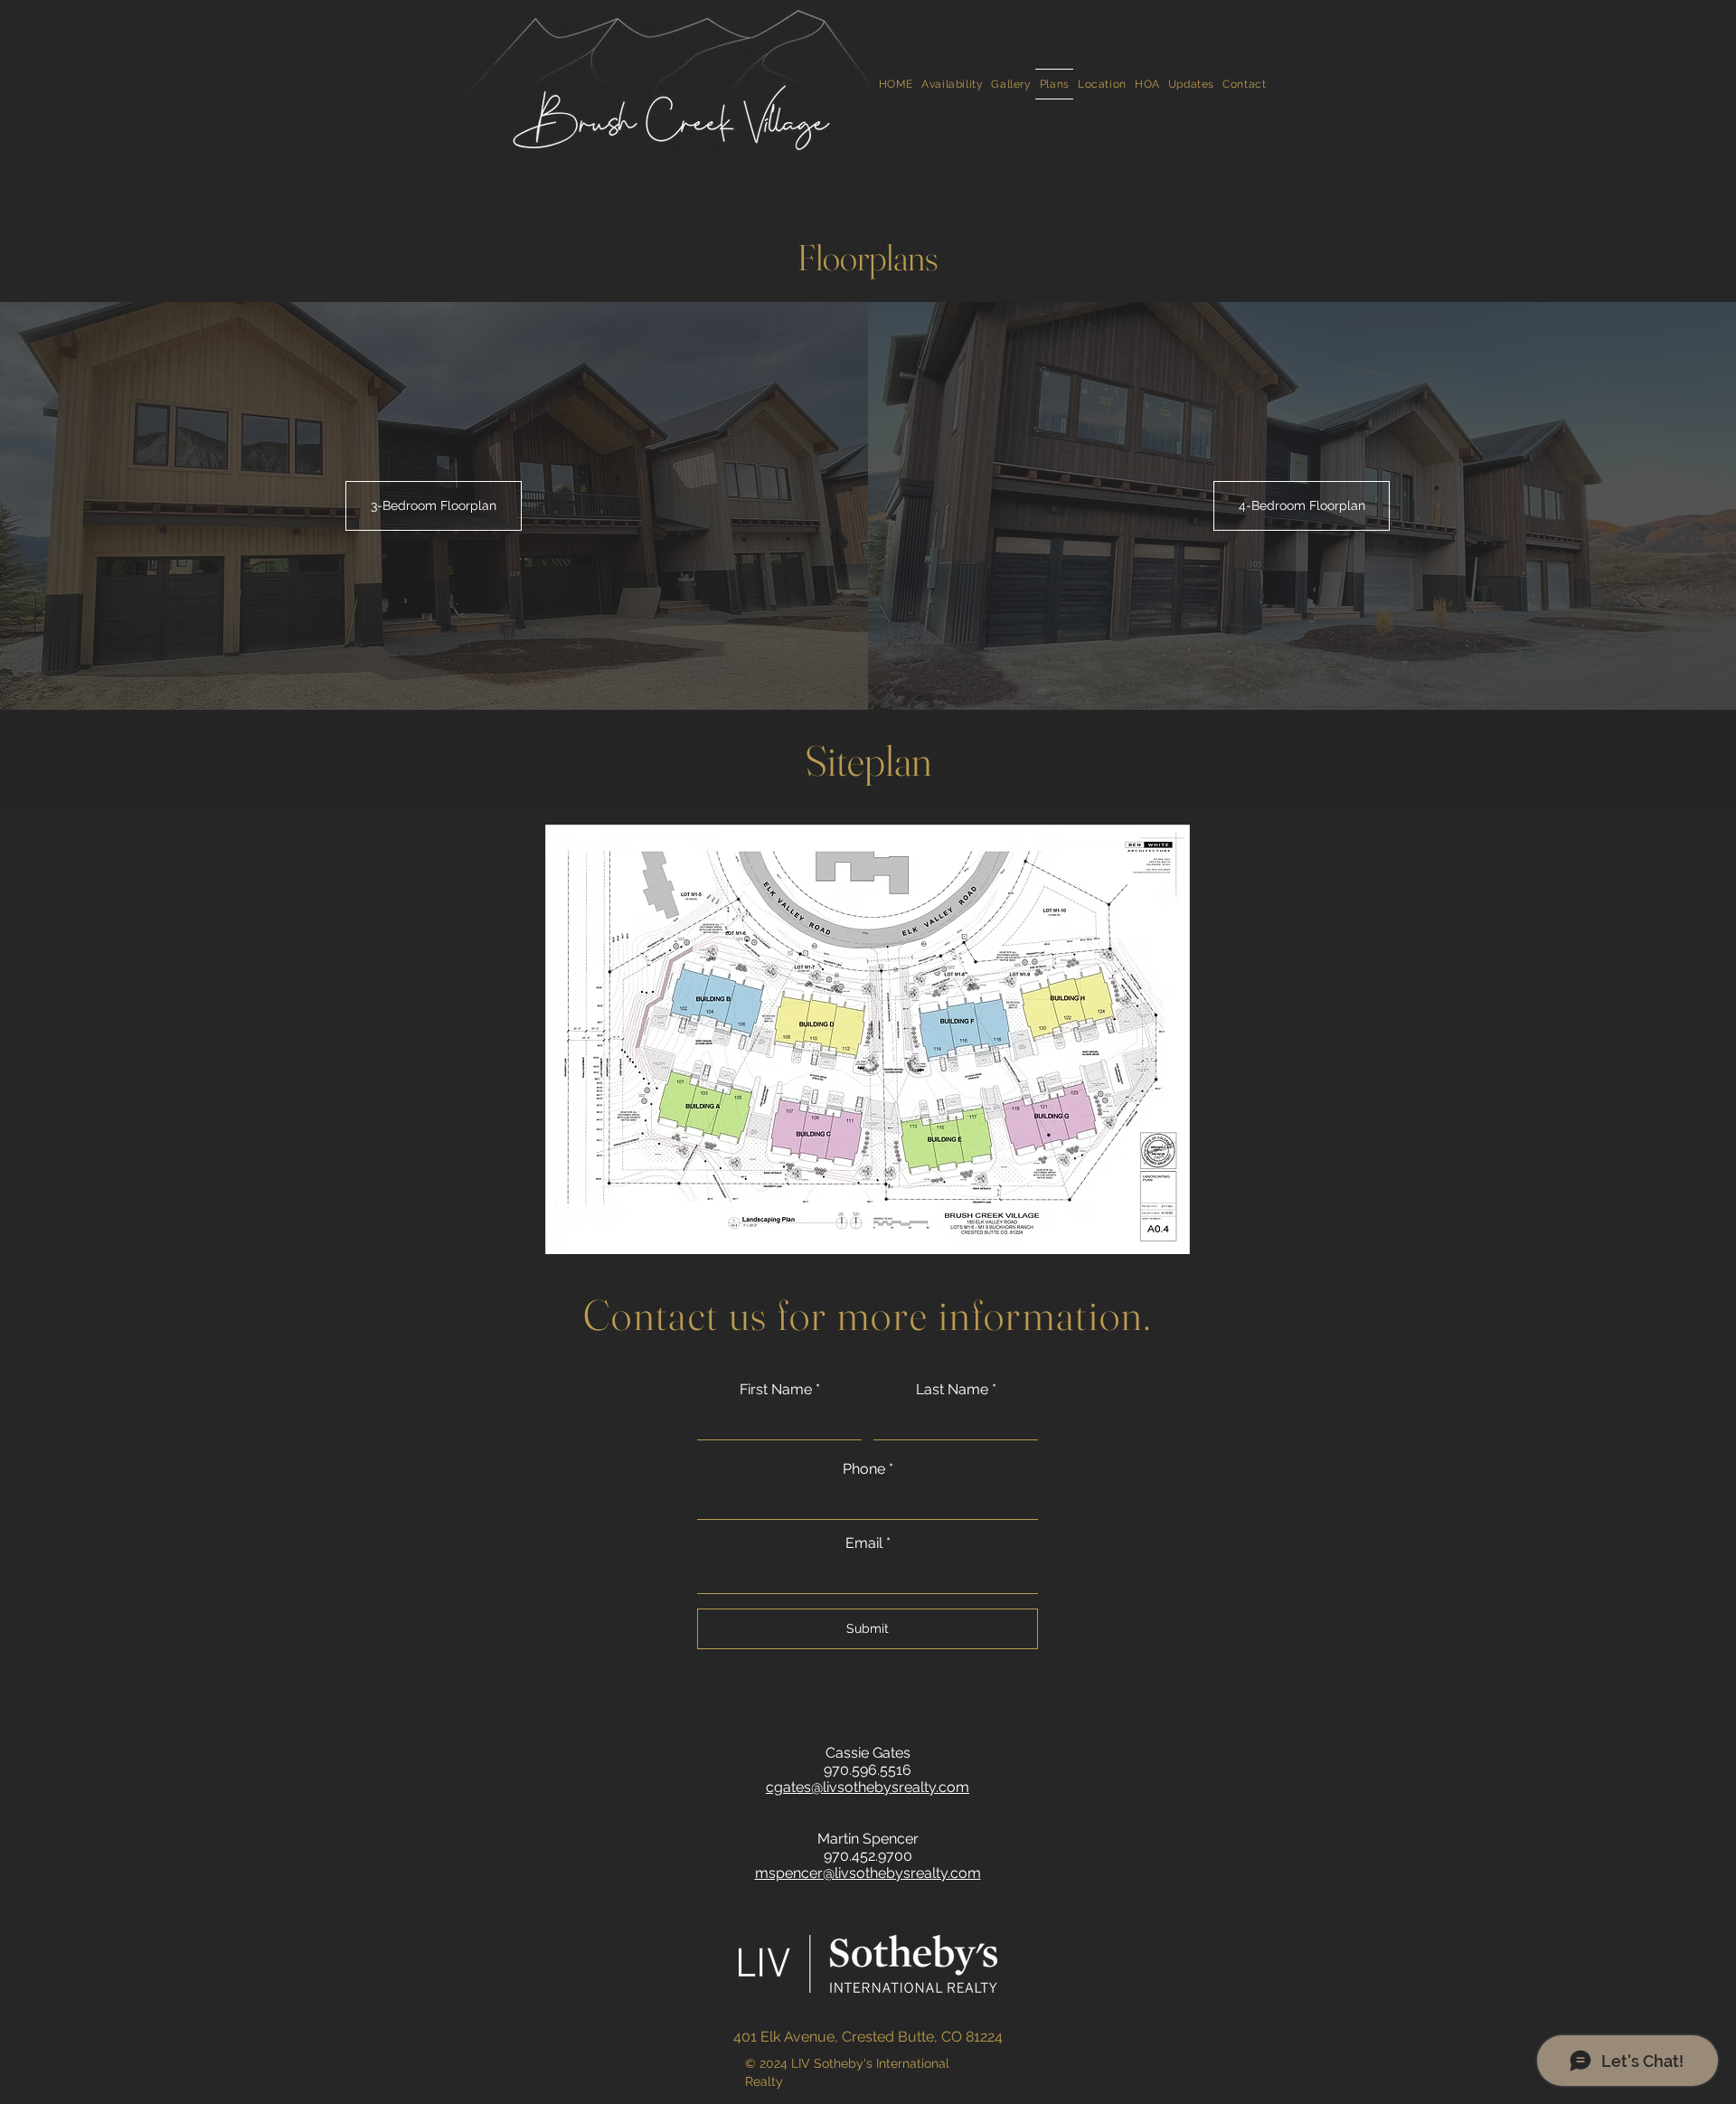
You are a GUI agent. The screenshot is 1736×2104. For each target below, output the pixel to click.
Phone (864, 1469)
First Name (776, 1390)
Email (864, 1543)
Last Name (952, 1390)
